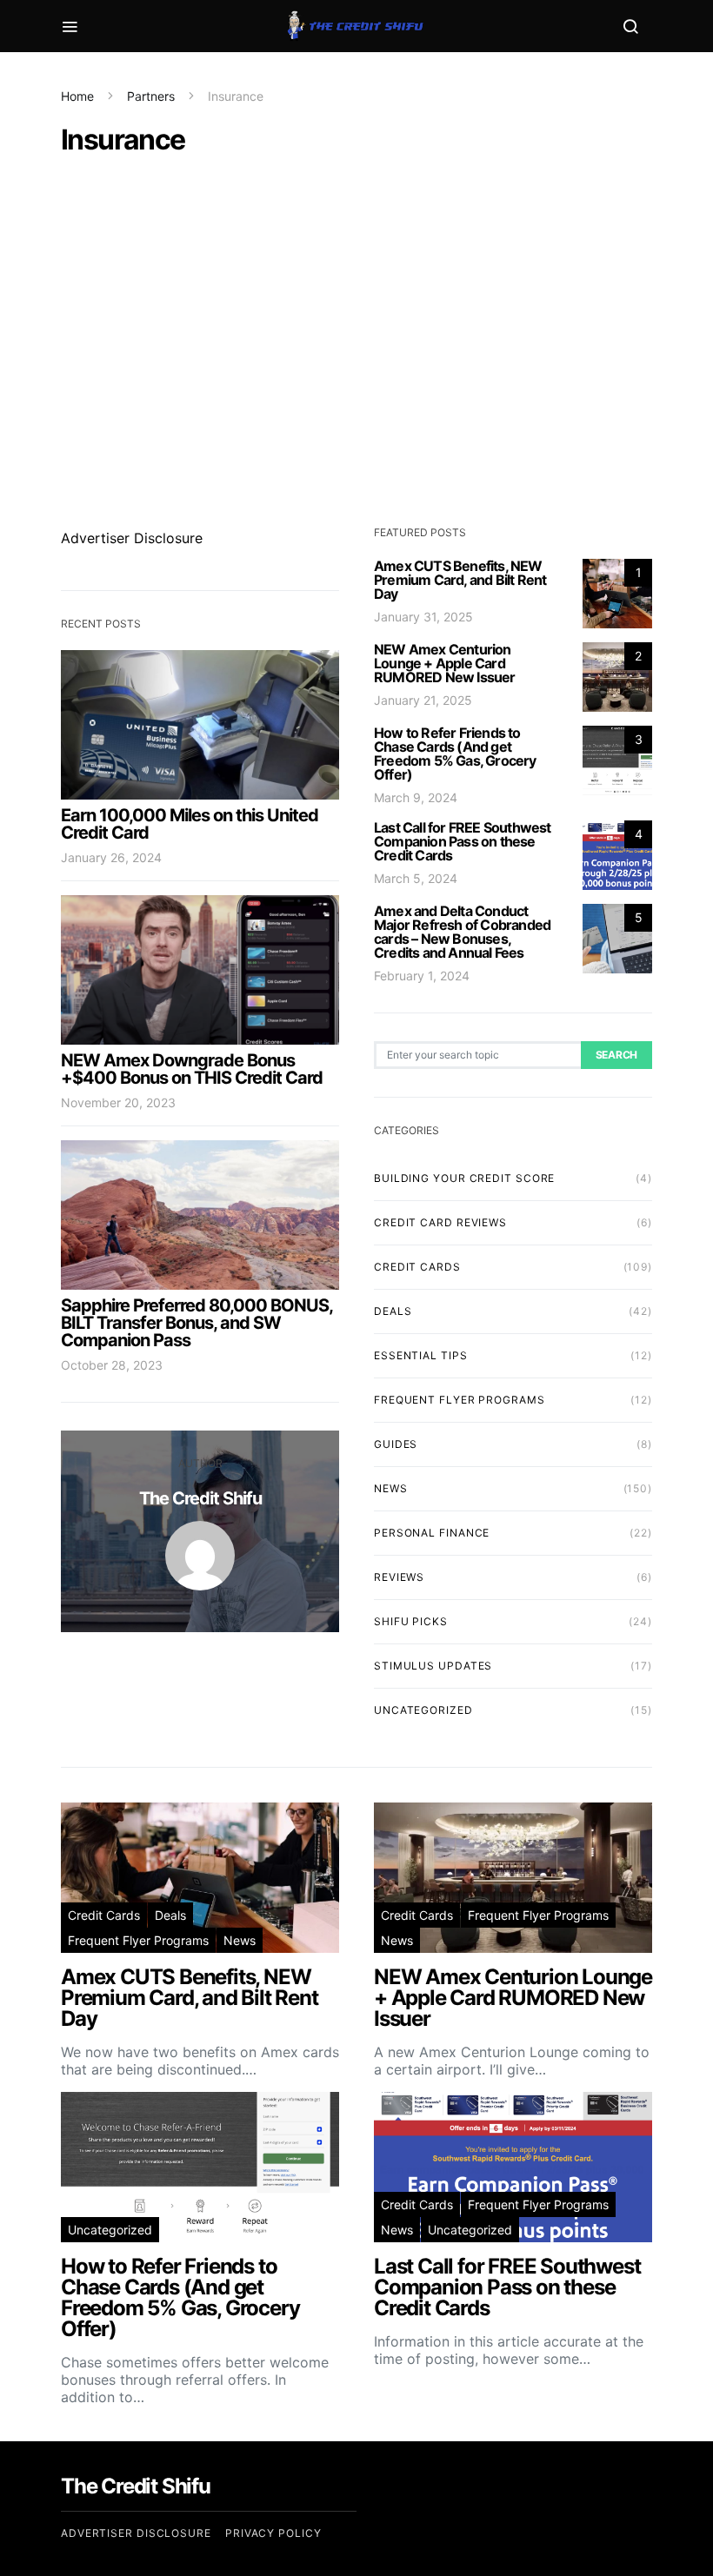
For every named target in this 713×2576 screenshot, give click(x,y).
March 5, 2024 (416, 878)
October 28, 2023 (112, 1365)
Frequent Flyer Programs (460, 1400)
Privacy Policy (273, 2533)
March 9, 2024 (416, 797)
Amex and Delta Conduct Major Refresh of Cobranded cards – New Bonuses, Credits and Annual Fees (462, 932)
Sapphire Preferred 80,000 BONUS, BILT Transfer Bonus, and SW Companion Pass (197, 1323)
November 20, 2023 (118, 1102)
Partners (151, 96)
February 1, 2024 (422, 976)
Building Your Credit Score (464, 1178)
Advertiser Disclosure (132, 538)
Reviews (399, 1577)
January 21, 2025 (423, 700)
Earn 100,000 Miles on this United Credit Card (190, 824)
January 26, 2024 (111, 857)
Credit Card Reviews (440, 1222)
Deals (393, 1311)
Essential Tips (421, 1355)
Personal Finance (432, 1533)
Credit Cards (417, 1267)
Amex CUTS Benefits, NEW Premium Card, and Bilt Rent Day (460, 580)
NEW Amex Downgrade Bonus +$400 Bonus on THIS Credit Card (192, 1069)
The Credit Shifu (200, 1498)
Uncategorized (423, 1710)
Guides (396, 1444)
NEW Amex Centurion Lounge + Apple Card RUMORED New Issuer (445, 663)
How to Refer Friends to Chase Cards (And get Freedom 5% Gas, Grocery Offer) (455, 754)
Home (77, 96)
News (391, 1488)
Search (616, 1055)
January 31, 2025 (423, 617)
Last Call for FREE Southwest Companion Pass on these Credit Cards (463, 841)
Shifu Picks (411, 1621)
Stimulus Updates (433, 1666)
